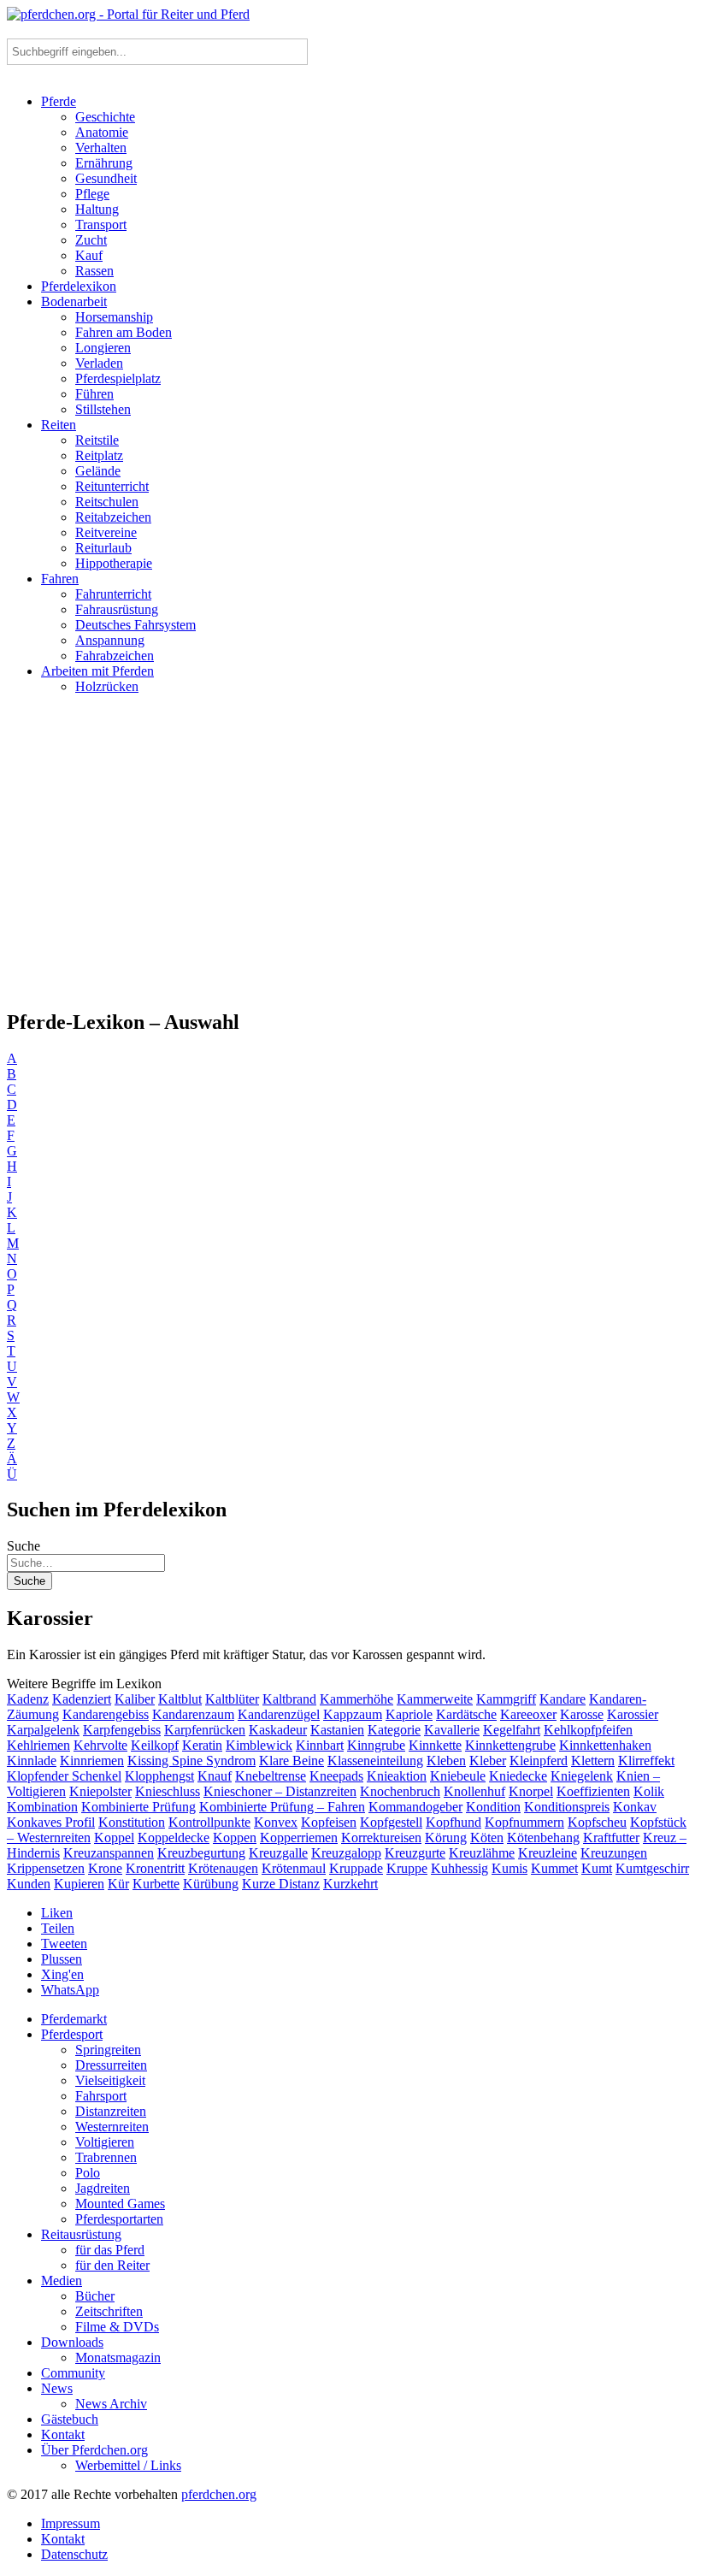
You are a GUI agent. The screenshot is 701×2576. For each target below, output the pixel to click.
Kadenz (28, 1699)
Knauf (215, 1776)
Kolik (649, 1791)
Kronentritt (155, 1868)
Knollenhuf (474, 1791)
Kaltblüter (232, 1699)
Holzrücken (107, 686)
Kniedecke (518, 1776)
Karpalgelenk (43, 1730)
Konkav (635, 1807)
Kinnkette (435, 1745)
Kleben (446, 1761)
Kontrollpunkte (209, 1822)
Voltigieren (105, 2142)
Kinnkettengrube (510, 1745)
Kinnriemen (92, 1761)
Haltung (97, 209)
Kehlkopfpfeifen (588, 1730)
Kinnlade (32, 1761)
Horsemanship (114, 317)
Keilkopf (155, 1745)
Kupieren (79, 1884)
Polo (88, 2173)
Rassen (94, 271)
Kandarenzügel (279, 1714)
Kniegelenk (582, 1776)
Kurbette (156, 1884)
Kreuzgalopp (346, 1853)
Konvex (276, 1822)
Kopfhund (454, 1822)
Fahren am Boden (124, 332)
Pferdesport (72, 2034)
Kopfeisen (329, 1822)
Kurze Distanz (281, 1884)
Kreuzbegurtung (201, 1853)
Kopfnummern (524, 1822)
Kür (118, 1884)
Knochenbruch (400, 1791)
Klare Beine (292, 1761)
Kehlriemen (38, 1745)
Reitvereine (106, 532)
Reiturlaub (103, 548)
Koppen (235, 1837)
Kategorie (394, 1730)
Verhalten (101, 148)
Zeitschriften (109, 2311)
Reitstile (97, 440)
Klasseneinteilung (375, 1761)
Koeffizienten (593, 1791)
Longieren (103, 348)
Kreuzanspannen (109, 1853)
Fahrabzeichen (115, 656)
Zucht (91, 240)
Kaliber (135, 1699)
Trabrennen (106, 2157)
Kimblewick (259, 1745)
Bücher (95, 2296)
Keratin (202, 1745)
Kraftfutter (611, 1837)
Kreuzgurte (415, 1853)
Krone (105, 1868)
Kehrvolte (100, 1745)
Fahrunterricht (113, 594)
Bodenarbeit (74, 301)
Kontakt (63, 2434)
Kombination (42, 1807)
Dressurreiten (111, 2065)
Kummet (554, 1868)
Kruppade (356, 1868)
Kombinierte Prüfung (138, 1807)
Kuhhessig (459, 1868)
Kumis (510, 1868)
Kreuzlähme (482, 1853)
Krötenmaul (294, 1868)
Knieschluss (168, 1791)
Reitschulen (107, 502)
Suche (24, 1546)
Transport (101, 225)
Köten (487, 1837)
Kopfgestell (391, 1822)
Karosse (582, 1714)
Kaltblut (180, 1699)
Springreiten (108, 2050)
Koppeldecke (174, 1837)
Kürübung (211, 1884)
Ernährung (104, 163)
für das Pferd (110, 2250)
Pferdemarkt (74, 2019)
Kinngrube (376, 1745)
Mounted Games (120, 2204)
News (57, 2388)
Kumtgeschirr (652, 1868)
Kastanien (337, 1730)
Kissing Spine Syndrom (191, 1761)
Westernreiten (112, 2127)
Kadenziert (82, 1699)
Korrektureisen (381, 1837)
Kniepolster (100, 1791)
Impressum (71, 2523)
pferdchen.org (219, 2494)
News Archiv (111, 2404)
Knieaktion (397, 1776)
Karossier (633, 1714)
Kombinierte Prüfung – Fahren (282, 1807)
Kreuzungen (614, 1853)
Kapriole (409, 1714)
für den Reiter (112, 2265)
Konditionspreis (567, 1807)
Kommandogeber (415, 1807)
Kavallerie (452, 1730)
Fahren (60, 579)
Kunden (29, 1884)
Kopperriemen (299, 1837)
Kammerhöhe (356, 1699)
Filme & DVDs (117, 2327)
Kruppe (407, 1868)
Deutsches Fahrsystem (135, 625)
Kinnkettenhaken (605, 1745)
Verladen (99, 363)
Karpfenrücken (205, 1730)
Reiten (59, 425)
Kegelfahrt (512, 1730)
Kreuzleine (548, 1853)
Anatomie (102, 132)
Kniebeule (458, 1776)
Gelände (98, 471)
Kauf (89, 255)
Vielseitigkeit (110, 2080)
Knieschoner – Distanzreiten (280, 1791)
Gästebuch (70, 2419)
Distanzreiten (111, 2111)
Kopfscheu (597, 1822)
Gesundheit (106, 178)
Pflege (92, 194)
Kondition (493, 1807)
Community (73, 2373)
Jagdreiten (103, 2188)
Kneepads (336, 1776)
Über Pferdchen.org (94, 2450)
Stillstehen (103, 409)
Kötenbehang (543, 1837)
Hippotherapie (114, 563)
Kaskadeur (278, 1730)
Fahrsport (101, 2096)
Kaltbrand (289, 1699)
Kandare (563, 1699)
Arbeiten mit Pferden (97, 671)
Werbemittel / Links (128, 2465)
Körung (446, 1837)
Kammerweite (435, 1699)
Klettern (593, 1761)
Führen (94, 394)
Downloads (72, 2342)
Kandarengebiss (106, 1714)
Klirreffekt (646, 1761)
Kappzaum (353, 1714)
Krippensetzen (46, 1868)
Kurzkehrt (350, 1884)
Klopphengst (159, 1776)
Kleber (488, 1761)
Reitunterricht (112, 486)
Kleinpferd (539, 1761)
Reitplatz (99, 455)
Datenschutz (74, 2554)
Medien (62, 2281)
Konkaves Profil (51, 1822)
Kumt (597, 1868)
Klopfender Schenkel (64, 1776)
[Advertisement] (350, 859)
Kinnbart (320, 1745)
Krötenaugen (223, 1868)
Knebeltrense (271, 1776)
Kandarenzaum (193, 1714)
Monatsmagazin (118, 2357)
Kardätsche (466, 1714)
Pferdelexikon (79, 286)
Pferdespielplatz (118, 378)
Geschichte (105, 117)
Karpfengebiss (122, 1730)
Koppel (114, 1837)
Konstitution (132, 1822)
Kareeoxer (528, 1714)
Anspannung (110, 640)
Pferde (59, 101)
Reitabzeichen (113, 517)
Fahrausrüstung (117, 609)
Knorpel (531, 1791)
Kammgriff (506, 1699)
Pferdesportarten (119, 2219)
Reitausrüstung (81, 2234)
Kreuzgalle (278, 1853)
